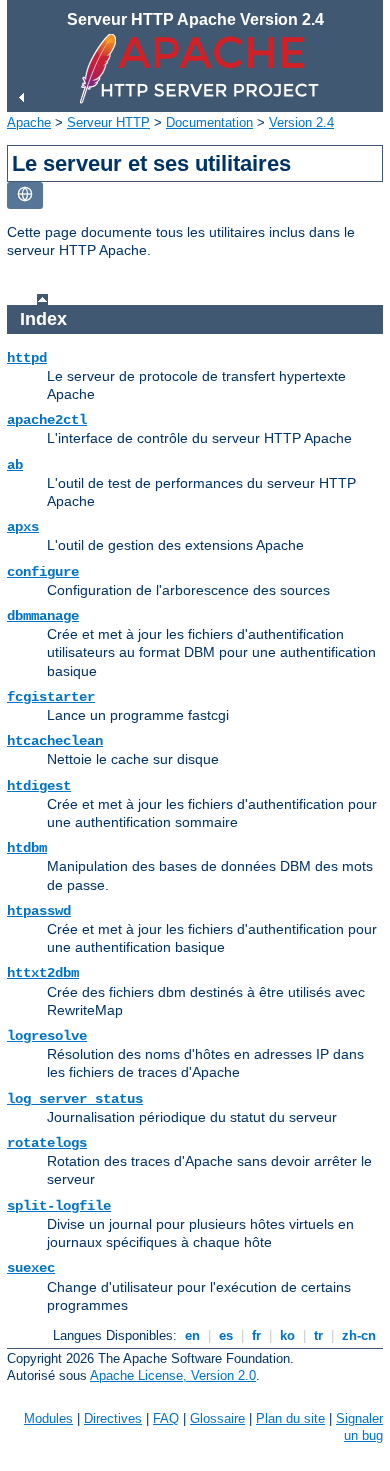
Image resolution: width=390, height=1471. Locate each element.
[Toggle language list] (25, 195)
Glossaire (217, 1418)
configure (43, 572)
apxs (23, 527)
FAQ (166, 1418)
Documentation (209, 122)
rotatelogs (47, 1143)
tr (318, 1335)
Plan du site (290, 1418)
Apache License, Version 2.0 (173, 1375)
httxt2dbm (43, 973)
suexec (31, 1268)
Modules (48, 1418)
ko (287, 1335)
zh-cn (359, 1335)
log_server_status (75, 1099)
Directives (113, 1418)
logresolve (47, 1036)
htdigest (39, 786)
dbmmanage (43, 616)
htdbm (27, 848)
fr (256, 1335)
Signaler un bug (359, 1427)
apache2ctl (47, 420)
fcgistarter (51, 697)
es (226, 1335)
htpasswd (39, 911)
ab (15, 465)
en (192, 1335)
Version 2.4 (301, 122)
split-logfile (59, 1206)
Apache (29, 122)
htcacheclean (55, 741)
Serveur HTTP (108, 122)
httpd (27, 358)
